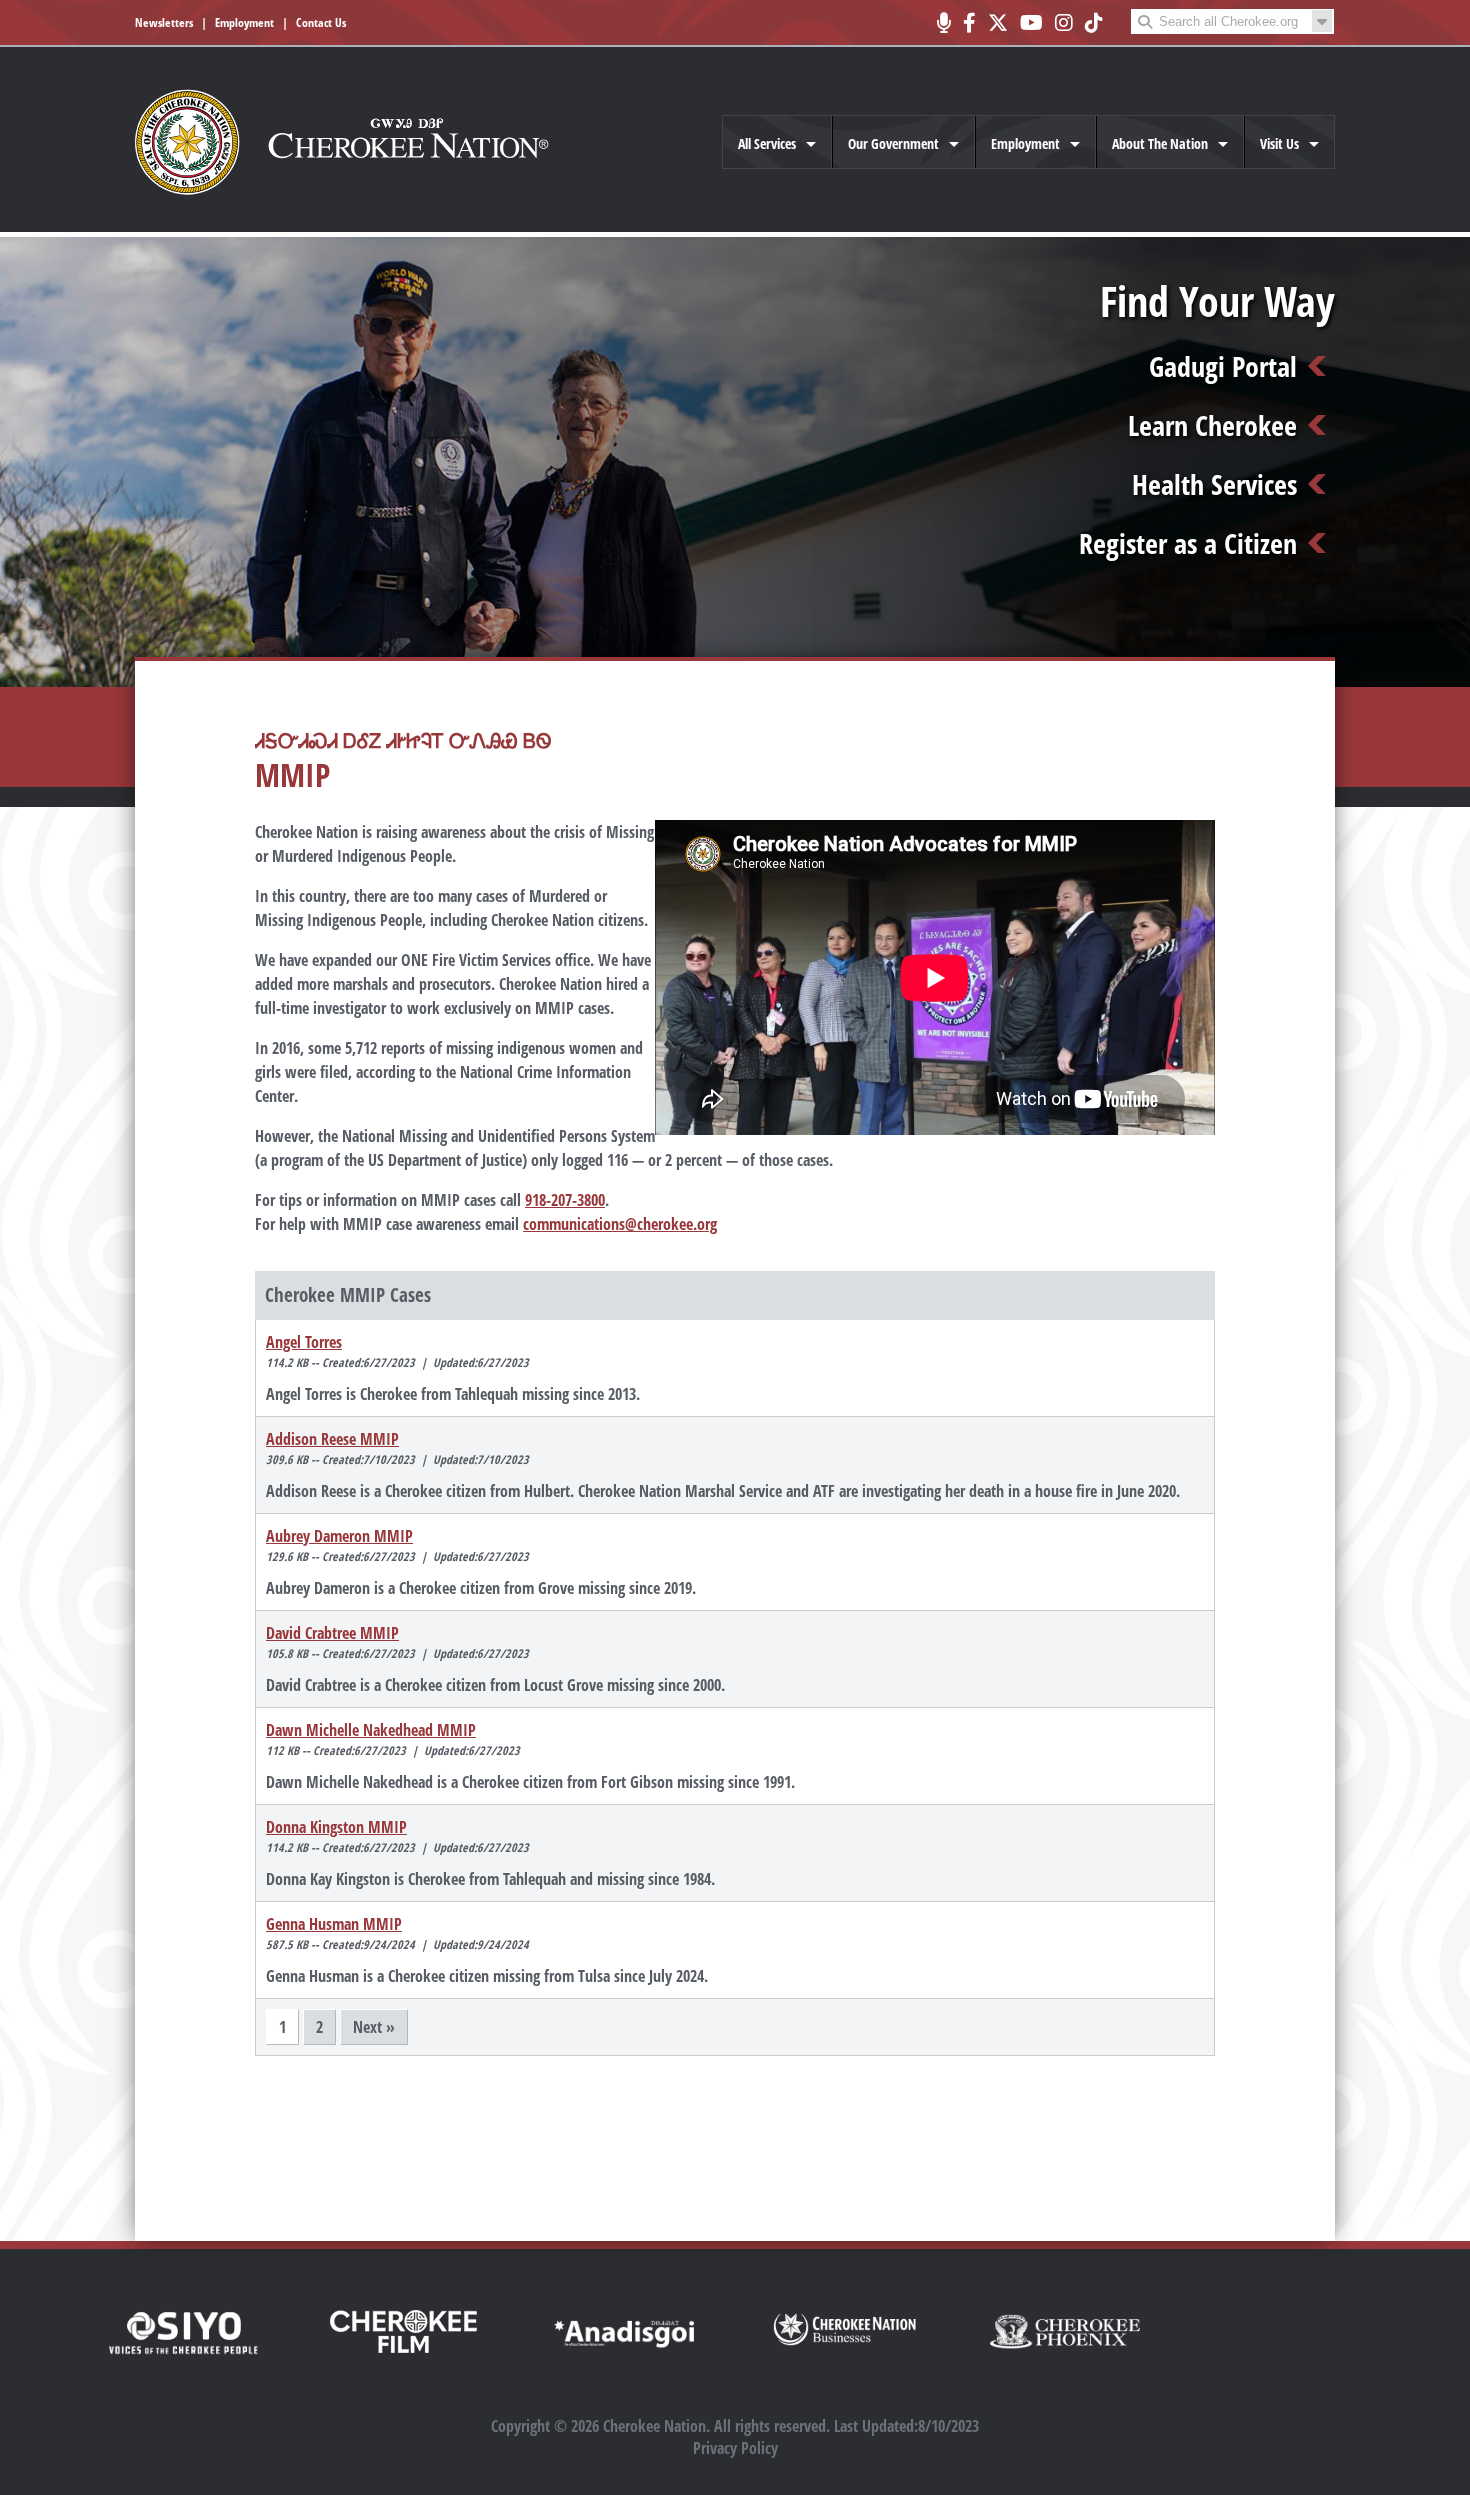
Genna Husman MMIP (334, 1924)
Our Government (893, 143)
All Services (767, 143)
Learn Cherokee (1212, 425)
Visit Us (1279, 143)
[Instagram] (1064, 23)
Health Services (1214, 484)
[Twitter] (998, 23)
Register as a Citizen (1188, 543)
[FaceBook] (969, 23)
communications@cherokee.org (620, 1224)
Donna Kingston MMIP (336, 1827)
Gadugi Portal (1223, 366)
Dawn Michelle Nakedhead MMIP (371, 1730)
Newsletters (164, 22)
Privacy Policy (735, 2448)
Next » (374, 2027)
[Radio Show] (943, 23)
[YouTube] (1031, 23)
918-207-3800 (565, 1200)
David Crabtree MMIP (332, 1633)
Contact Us (321, 22)
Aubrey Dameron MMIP (339, 1536)
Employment (244, 22)
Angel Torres (304, 1342)
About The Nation (1160, 143)
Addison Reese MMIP (332, 1439)
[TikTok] (1094, 23)
